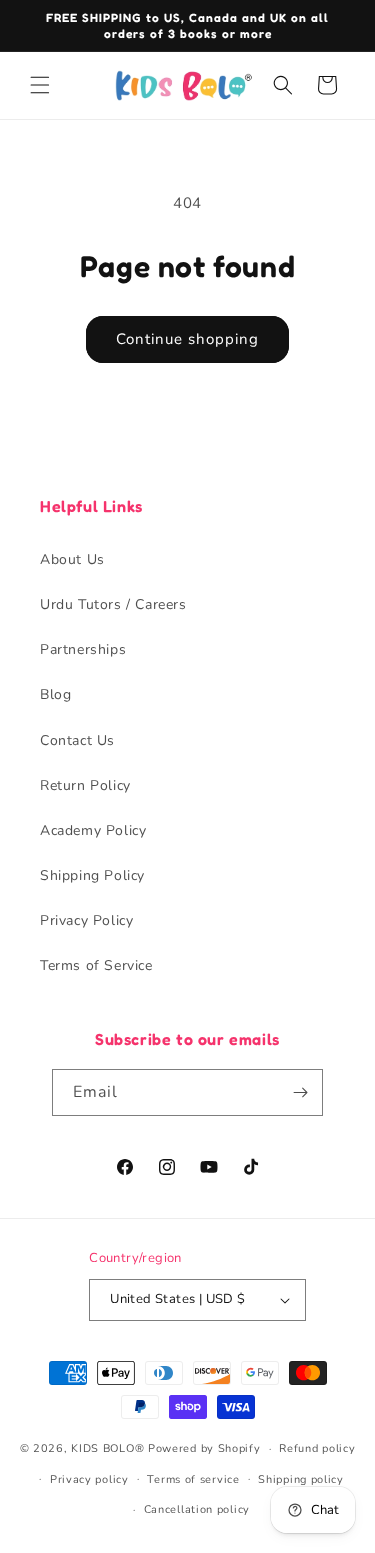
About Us (72, 559)
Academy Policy (93, 830)
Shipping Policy (92, 875)
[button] (40, 85)
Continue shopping (187, 339)
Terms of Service (96, 965)
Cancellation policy (197, 1509)
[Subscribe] (300, 1092)
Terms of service (193, 1479)
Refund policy (317, 1448)
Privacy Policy (86, 920)
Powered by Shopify (204, 1448)
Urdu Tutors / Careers (113, 604)
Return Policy (85, 785)
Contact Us (77, 740)
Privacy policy (89, 1479)
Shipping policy (301, 1479)
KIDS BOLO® (107, 1448)
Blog (55, 694)
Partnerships (83, 649)
